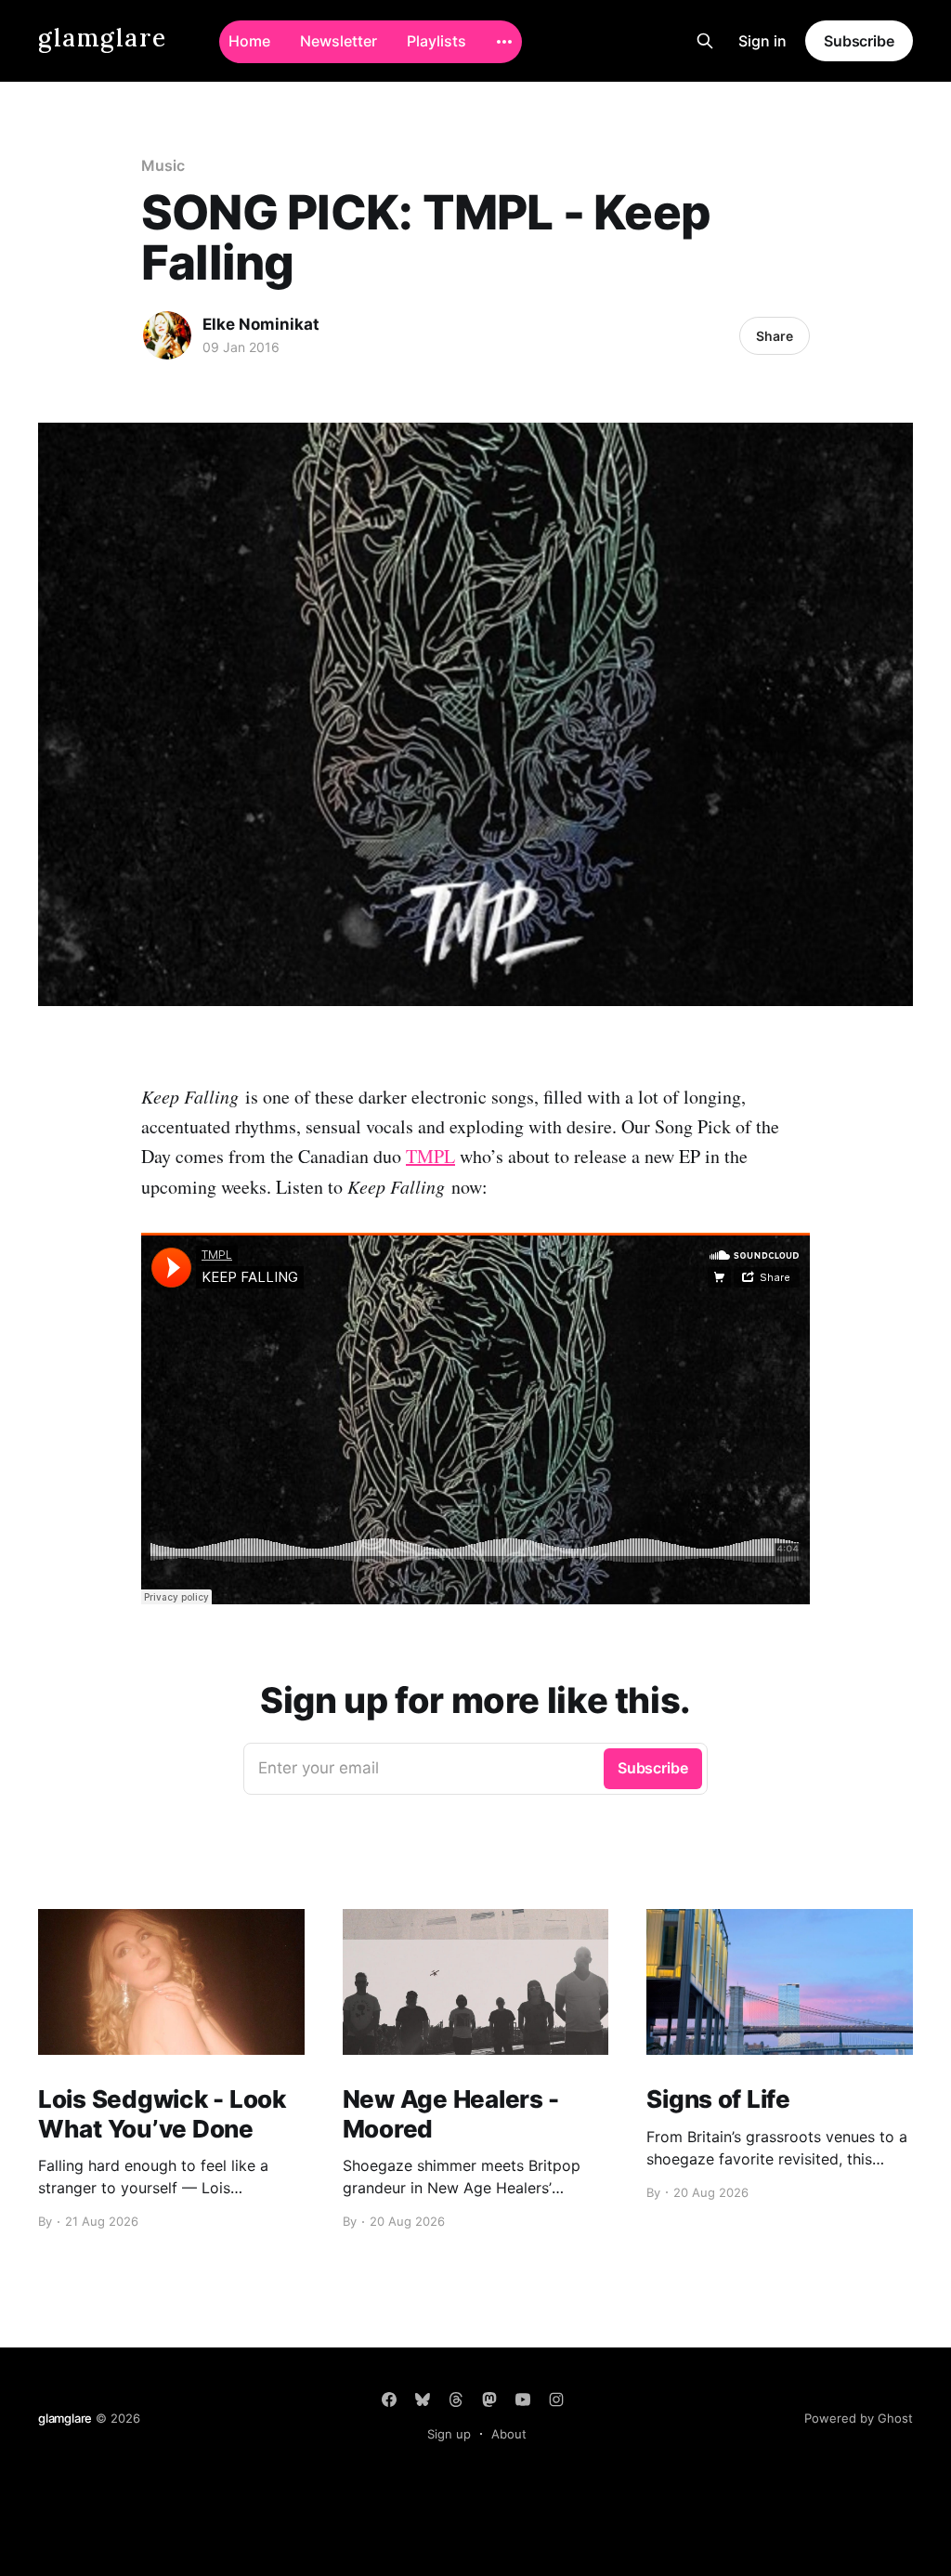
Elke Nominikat (261, 324)
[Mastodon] (489, 2399)
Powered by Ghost (859, 2418)
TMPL (430, 1156)
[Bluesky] (423, 2399)
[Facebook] (389, 2399)
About (509, 2434)
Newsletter (339, 41)
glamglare (103, 39)
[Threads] (456, 2399)
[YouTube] (523, 2399)
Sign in (762, 41)
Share (775, 336)
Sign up (449, 2434)
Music (163, 165)
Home (249, 41)
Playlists (436, 41)
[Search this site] (705, 41)
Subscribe (859, 41)
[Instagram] (556, 2399)
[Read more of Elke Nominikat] (167, 335)
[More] (504, 42)
